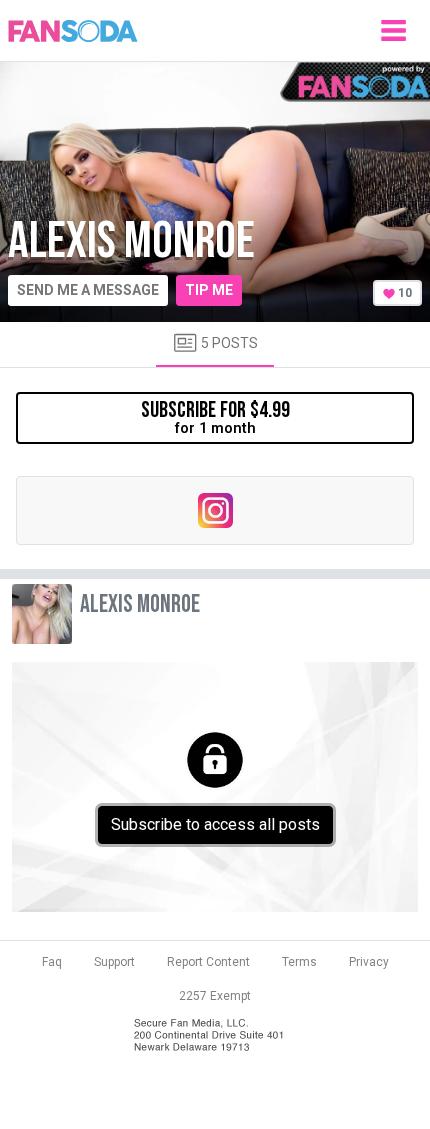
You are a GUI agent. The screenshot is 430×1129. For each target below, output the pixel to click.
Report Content (208, 962)
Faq (52, 962)
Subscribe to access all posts (215, 824)
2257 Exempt (215, 996)
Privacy (369, 962)
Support (114, 962)
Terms (299, 962)
